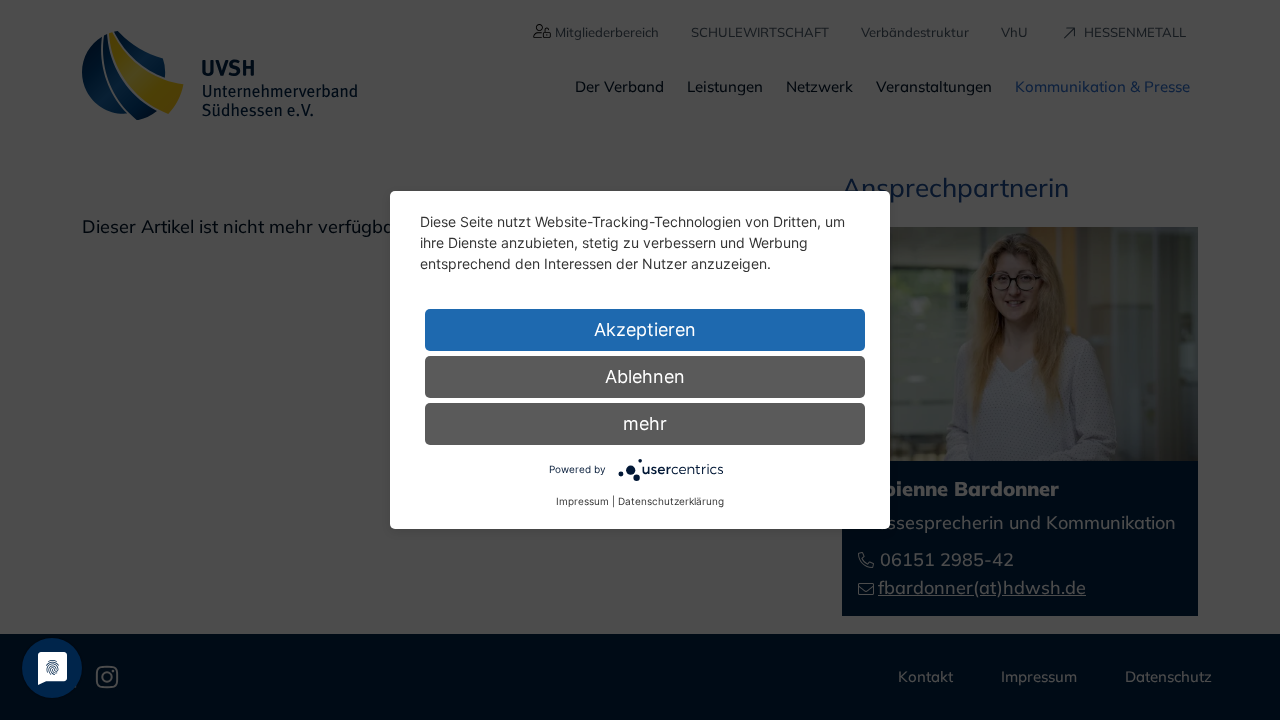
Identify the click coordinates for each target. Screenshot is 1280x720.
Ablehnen (645, 376)
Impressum (582, 501)
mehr (645, 423)
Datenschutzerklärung (671, 501)
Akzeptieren (645, 329)
